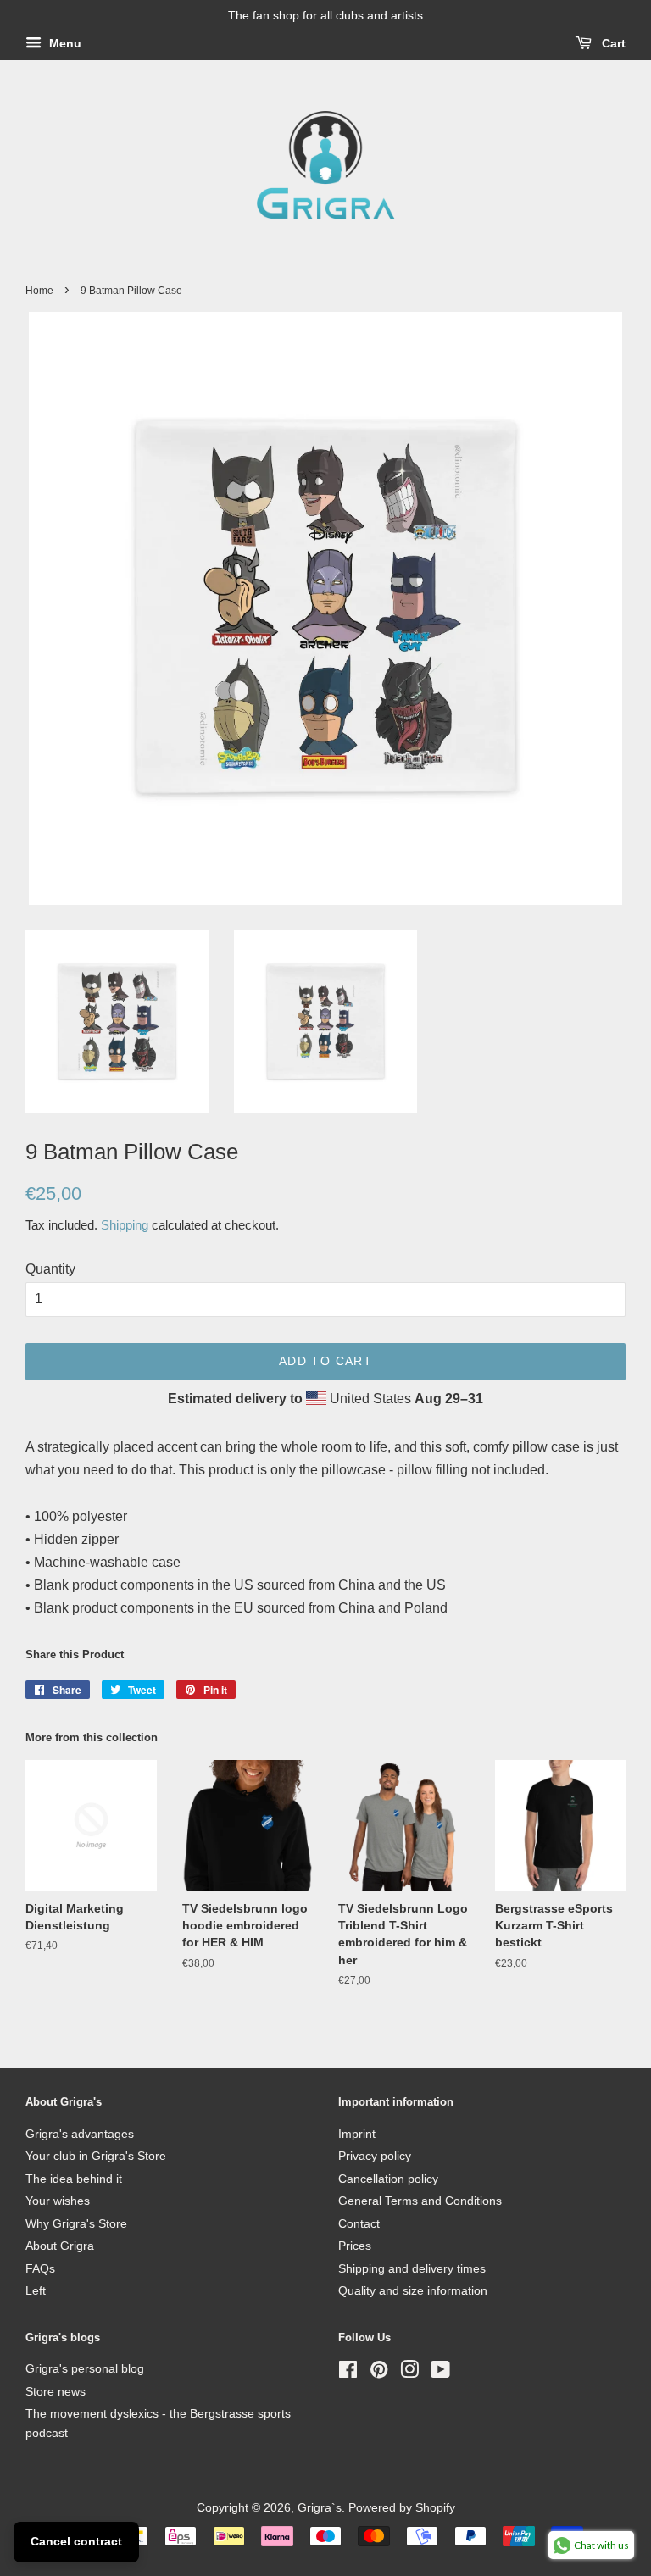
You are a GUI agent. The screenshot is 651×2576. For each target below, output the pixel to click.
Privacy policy (375, 2156)
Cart (612, 43)
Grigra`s (320, 2508)
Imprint (357, 2134)
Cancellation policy (388, 2179)
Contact (359, 2224)
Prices (355, 2246)
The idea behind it (74, 2179)
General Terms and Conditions (420, 2201)
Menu (64, 43)
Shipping (125, 1225)
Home (39, 291)
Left (36, 2291)
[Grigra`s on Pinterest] (379, 2373)
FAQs (40, 2269)
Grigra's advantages (80, 2134)
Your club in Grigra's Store (96, 2156)
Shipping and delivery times (412, 2269)
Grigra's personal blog (85, 2369)
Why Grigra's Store (76, 2224)
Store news (56, 2392)
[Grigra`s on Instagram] (409, 2373)
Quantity (50, 1269)
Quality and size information (413, 2291)
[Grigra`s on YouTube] (440, 2373)
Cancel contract (76, 2541)
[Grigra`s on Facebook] (348, 2373)
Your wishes (58, 2201)
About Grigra (60, 2246)
